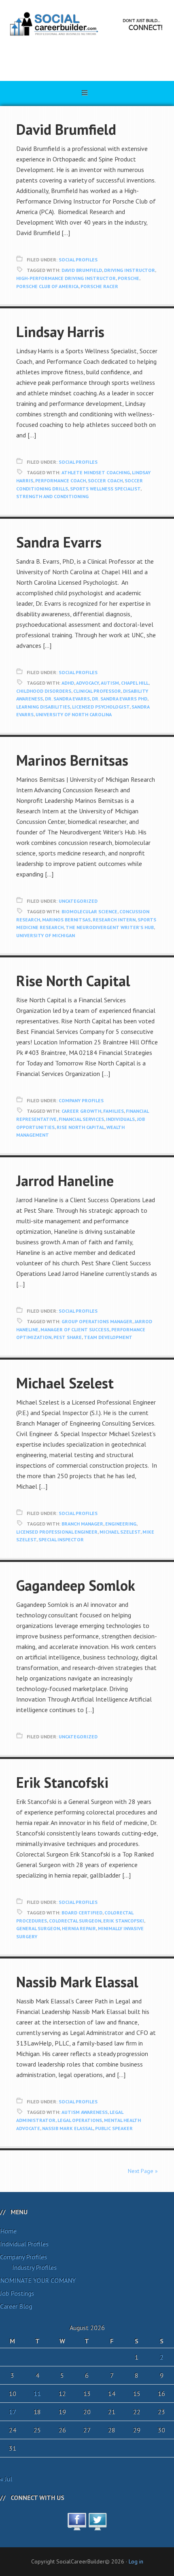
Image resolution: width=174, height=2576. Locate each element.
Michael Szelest (65, 1383)
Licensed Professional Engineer (57, 1532)
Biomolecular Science (89, 911)
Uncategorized (78, 901)
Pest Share (68, 1337)
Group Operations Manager (97, 1321)
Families (114, 1111)
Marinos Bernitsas (72, 760)
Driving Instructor (129, 270)
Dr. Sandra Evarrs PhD (120, 699)
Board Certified (82, 1913)
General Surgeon (38, 1928)
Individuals (120, 1119)
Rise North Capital (73, 981)
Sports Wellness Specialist (105, 489)
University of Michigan (46, 935)
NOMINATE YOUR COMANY (38, 2280)
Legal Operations (80, 2120)
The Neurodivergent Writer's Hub (110, 927)
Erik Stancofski (62, 1782)
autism (110, 683)
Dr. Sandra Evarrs (67, 699)
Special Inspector (61, 1539)
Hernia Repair (79, 1928)
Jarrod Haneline (65, 1181)
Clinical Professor (97, 691)
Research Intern (114, 920)
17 (13, 2412)
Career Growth (81, 1111)
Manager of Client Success (75, 1329)
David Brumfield (66, 129)
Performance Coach (60, 481)
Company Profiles (81, 1100)
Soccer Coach (105, 481)
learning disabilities (43, 707)
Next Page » (143, 2171)
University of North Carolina (74, 714)
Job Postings (17, 2293)
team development (108, 1337)
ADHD (68, 683)
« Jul (6, 2479)
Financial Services (81, 1119)
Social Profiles (78, 260)
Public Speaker (114, 2128)
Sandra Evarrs (59, 542)
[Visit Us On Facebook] (77, 2526)
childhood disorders (44, 691)
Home (8, 2231)
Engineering (121, 1524)
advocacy (87, 683)
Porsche (128, 278)
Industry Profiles (34, 2267)
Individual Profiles (24, 2244)
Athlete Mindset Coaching (96, 472)
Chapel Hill (135, 683)
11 (37, 2394)
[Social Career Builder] (87, 60)
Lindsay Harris (60, 332)
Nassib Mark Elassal (77, 1982)
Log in (136, 2561)
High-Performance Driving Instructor (66, 278)
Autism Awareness (85, 2112)
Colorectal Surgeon (75, 1921)
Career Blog (16, 2306)
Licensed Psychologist (101, 707)
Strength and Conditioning (52, 496)
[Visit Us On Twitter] (97, 2526)
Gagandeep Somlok (76, 1585)
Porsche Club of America (47, 286)
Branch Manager (82, 1524)
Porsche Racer (99, 286)
